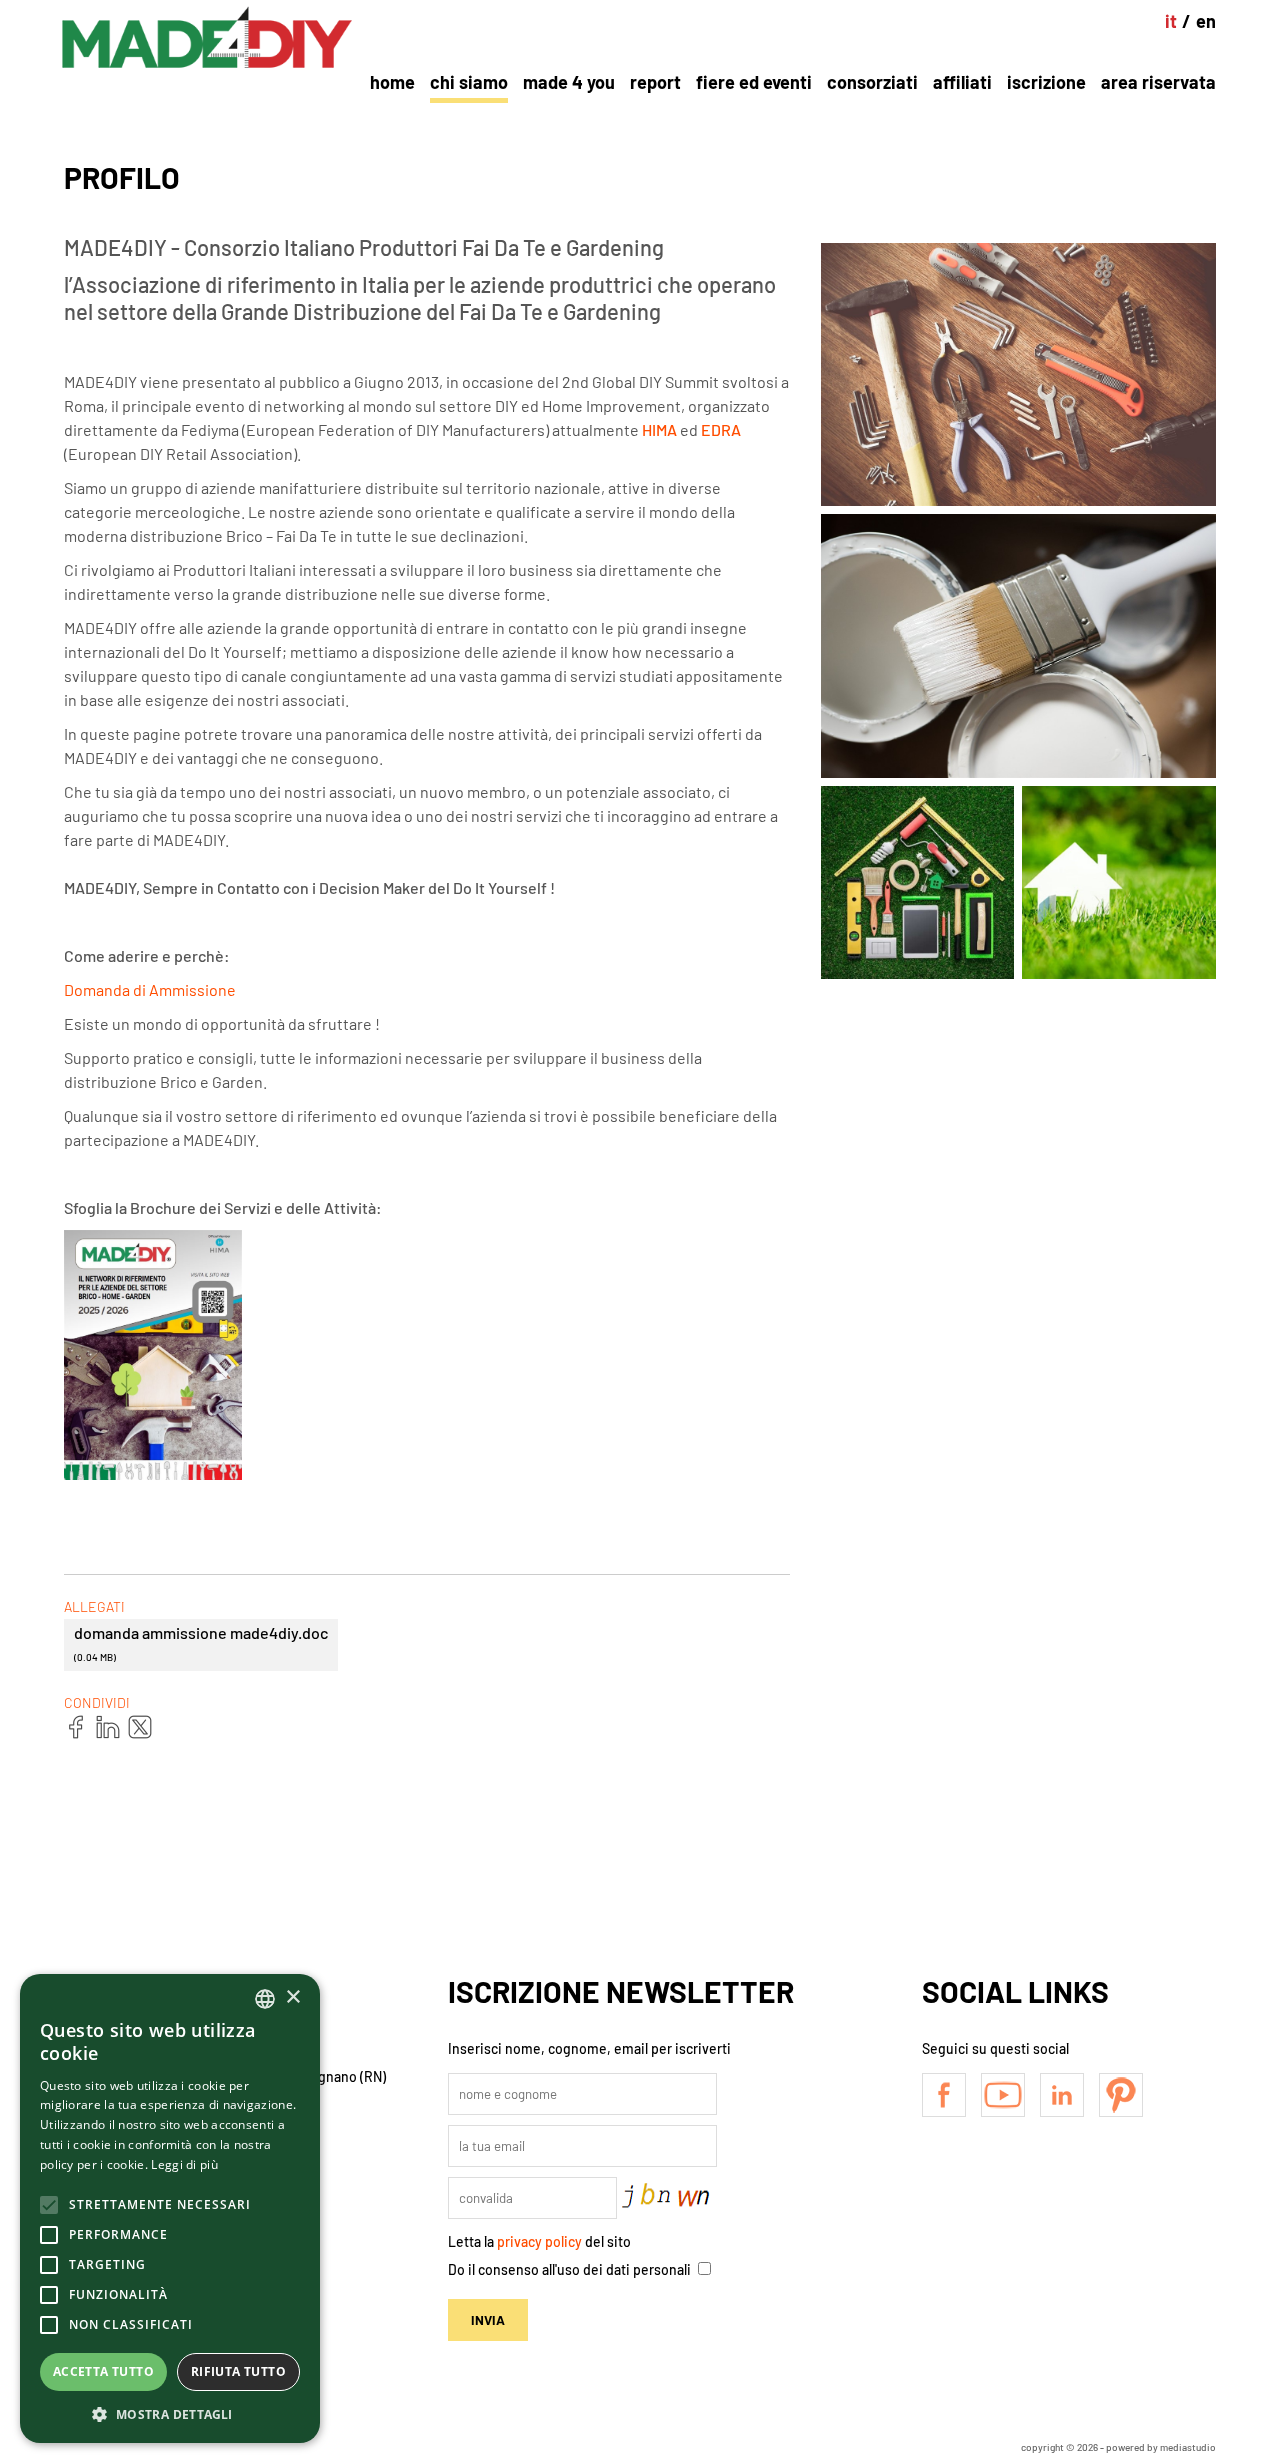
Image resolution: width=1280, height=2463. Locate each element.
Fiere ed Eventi (754, 82)
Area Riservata (1158, 82)
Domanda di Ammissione (150, 989)
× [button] (292, 1997)
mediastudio (1188, 2447)
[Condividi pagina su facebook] (77, 1728)
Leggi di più (184, 2164)
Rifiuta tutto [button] (238, 2371)
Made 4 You (569, 82)
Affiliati (962, 82)
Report (655, 82)
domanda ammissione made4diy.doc (201, 1643)
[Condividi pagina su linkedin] (109, 1728)
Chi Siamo (469, 82)
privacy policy (539, 2241)
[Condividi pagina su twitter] (141, 1728)
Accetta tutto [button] (103, 2371)
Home (392, 82)
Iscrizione (1046, 82)
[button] (170, 2413)
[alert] (170, 2208)
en (1206, 21)
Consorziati (872, 82)
